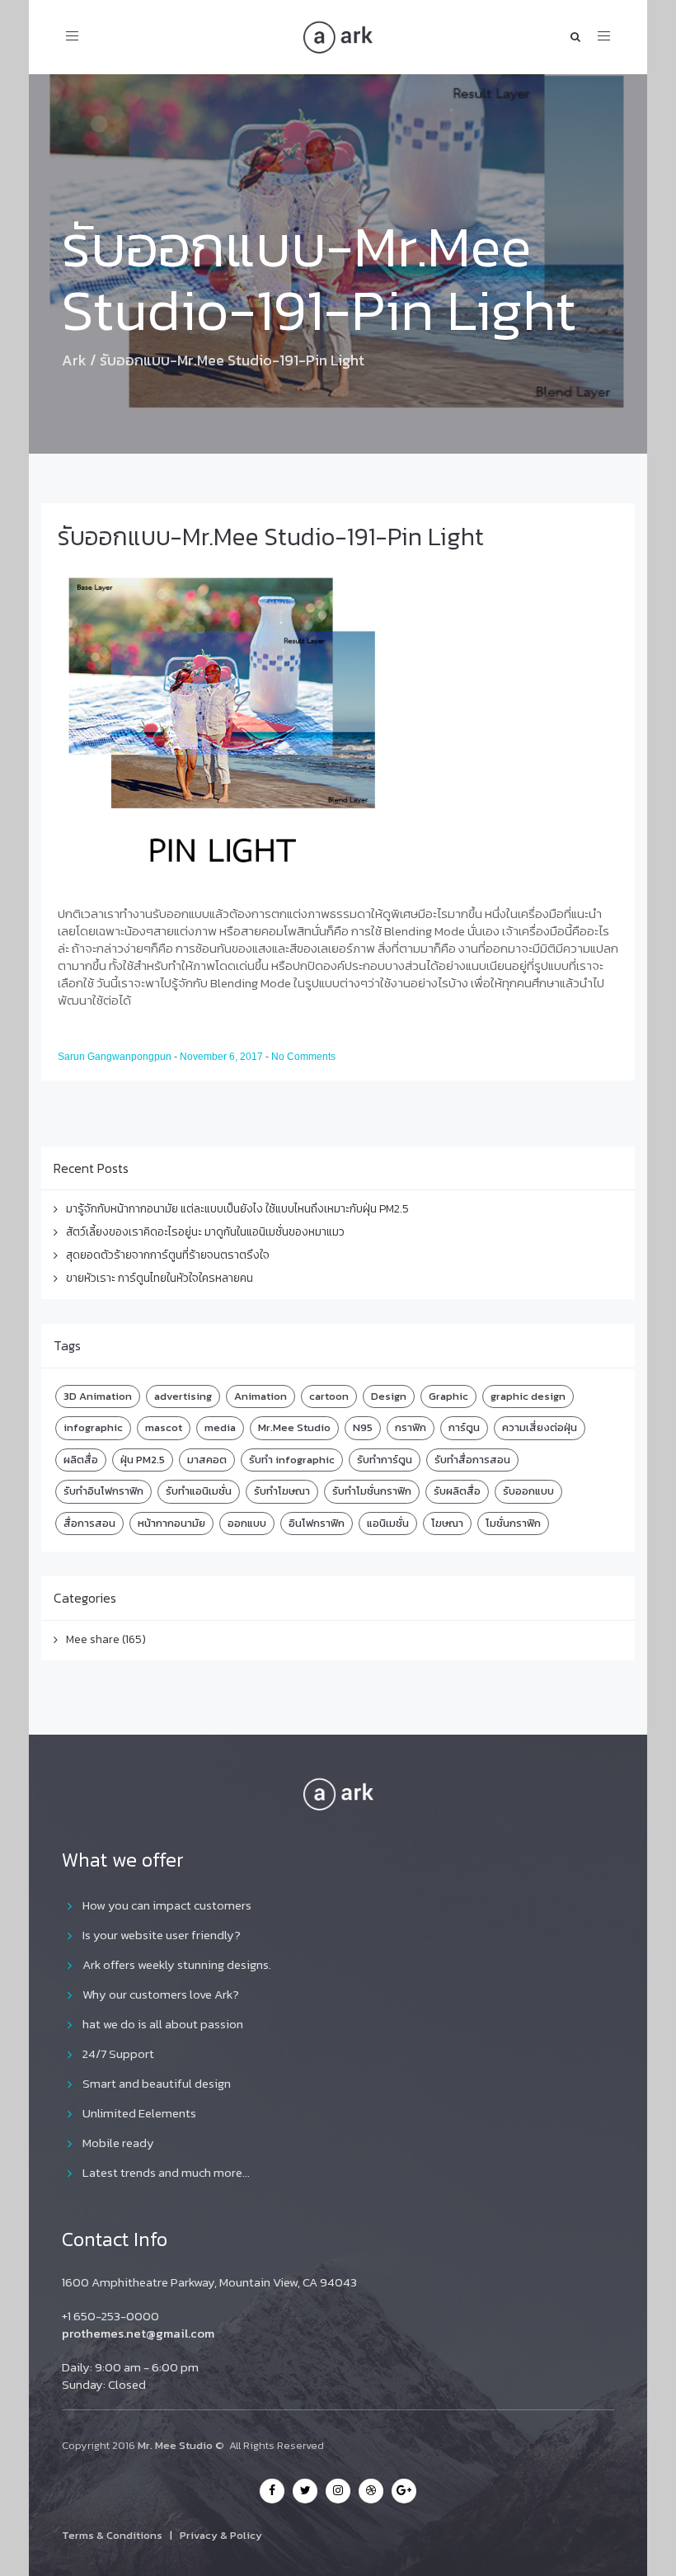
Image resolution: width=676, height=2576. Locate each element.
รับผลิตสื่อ (457, 1491)
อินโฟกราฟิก (317, 1523)
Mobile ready (118, 2143)
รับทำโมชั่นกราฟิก (372, 1491)
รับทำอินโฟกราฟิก (103, 1491)
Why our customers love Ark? (161, 1994)
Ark (74, 360)
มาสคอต (207, 1460)
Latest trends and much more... (166, 2172)
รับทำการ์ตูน (385, 1460)
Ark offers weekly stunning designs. (177, 1964)
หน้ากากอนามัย (171, 1523)
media (220, 1427)
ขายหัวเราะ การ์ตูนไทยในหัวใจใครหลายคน (160, 1278)
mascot (164, 1427)
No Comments (303, 1057)
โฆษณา (447, 1523)
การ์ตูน (464, 1427)
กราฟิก (411, 1427)
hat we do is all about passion (163, 2024)
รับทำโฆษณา (282, 1491)
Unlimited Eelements (139, 2113)
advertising (183, 1396)
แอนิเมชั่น (388, 1523)
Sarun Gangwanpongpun (116, 1057)
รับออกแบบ (528, 1491)
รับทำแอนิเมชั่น (199, 1491)
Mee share (93, 1639)
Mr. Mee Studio (175, 2445)
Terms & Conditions (112, 2535)
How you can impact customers (167, 1905)
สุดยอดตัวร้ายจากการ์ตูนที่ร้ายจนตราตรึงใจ (168, 1255)
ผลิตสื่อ (81, 1460)
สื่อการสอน (89, 1523)
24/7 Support (118, 2053)
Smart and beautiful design (157, 2083)
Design (389, 1396)
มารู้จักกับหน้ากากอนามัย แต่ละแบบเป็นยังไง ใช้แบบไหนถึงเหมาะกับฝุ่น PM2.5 (237, 1209)
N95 (363, 1427)
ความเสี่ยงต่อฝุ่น (540, 1427)
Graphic (448, 1396)
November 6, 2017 (223, 1057)
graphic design (528, 1396)
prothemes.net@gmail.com (138, 2333)
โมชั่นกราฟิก (513, 1523)
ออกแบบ (247, 1523)
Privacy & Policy (221, 2535)
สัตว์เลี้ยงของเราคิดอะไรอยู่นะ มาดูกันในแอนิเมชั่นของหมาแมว (205, 1232)
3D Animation (98, 1396)
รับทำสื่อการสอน (472, 1460)
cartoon (329, 1396)
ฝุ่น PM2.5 (143, 1460)
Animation (261, 1396)
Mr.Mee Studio (294, 1427)
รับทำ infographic (292, 1460)
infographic (93, 1427)
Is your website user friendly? (162, 1935)
